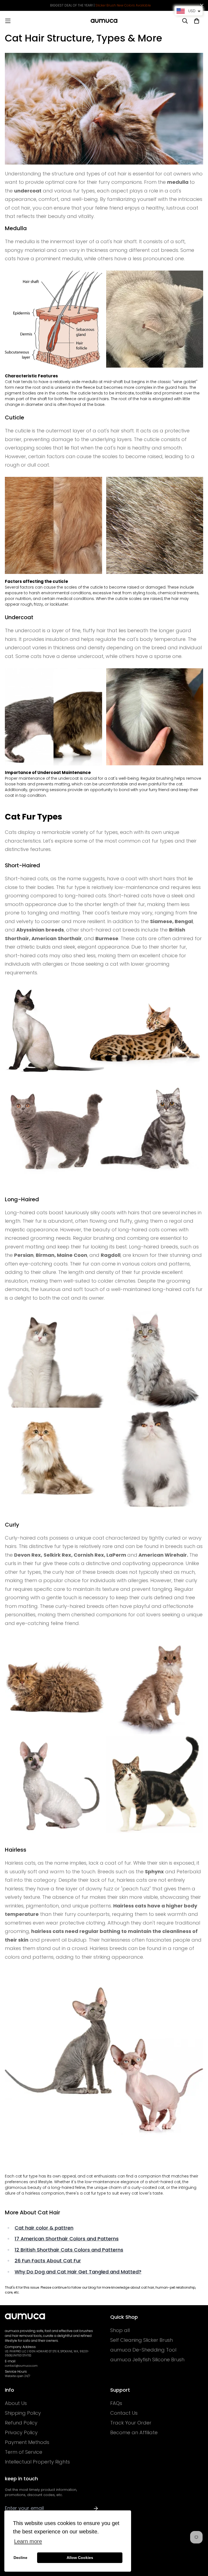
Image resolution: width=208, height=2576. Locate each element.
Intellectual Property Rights (37, 2462)
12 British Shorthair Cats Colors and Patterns (69, 2250)
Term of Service (24, 2452)
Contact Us (124, 2413)
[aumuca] (104, 21)
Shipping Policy (23, 2413)
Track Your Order (131, 2423)
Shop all (120, 2330)
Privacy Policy (21, 2433)
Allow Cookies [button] (80, 2558)
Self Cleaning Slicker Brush (142, 2340)
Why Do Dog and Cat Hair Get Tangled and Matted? (78, 2272)
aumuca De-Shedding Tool (143, 2350)
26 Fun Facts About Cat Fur (48, 2261)
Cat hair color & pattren (44, 2228)
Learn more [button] (28, 2541)
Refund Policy (21, 2423)
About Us (16, 2403)
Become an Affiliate (134, 2433)
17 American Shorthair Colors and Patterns (67, 2239)
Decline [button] (20, 2558)
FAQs (116, 2403)
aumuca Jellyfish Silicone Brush (147, 2360)
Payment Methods (27, 2442)
